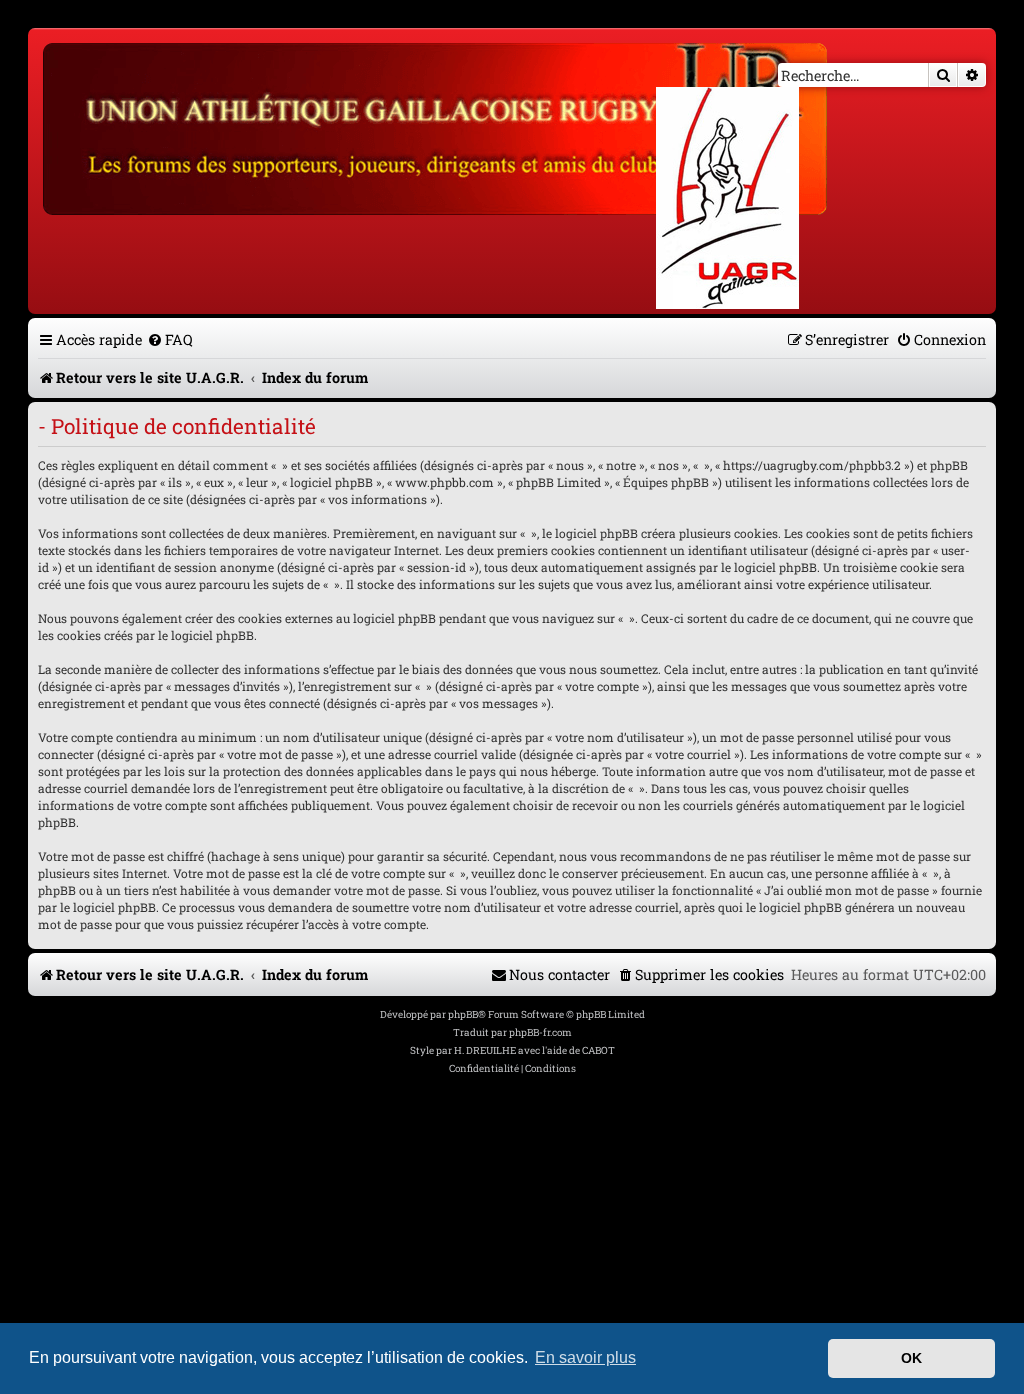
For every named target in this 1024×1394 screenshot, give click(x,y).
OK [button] (911, 1358)
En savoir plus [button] (585, 1357)
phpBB (463, 1014)
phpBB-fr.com (540, 1032)
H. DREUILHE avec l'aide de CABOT (534, 1050)
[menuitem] (170, 339)
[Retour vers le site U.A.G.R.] (436, 126)
